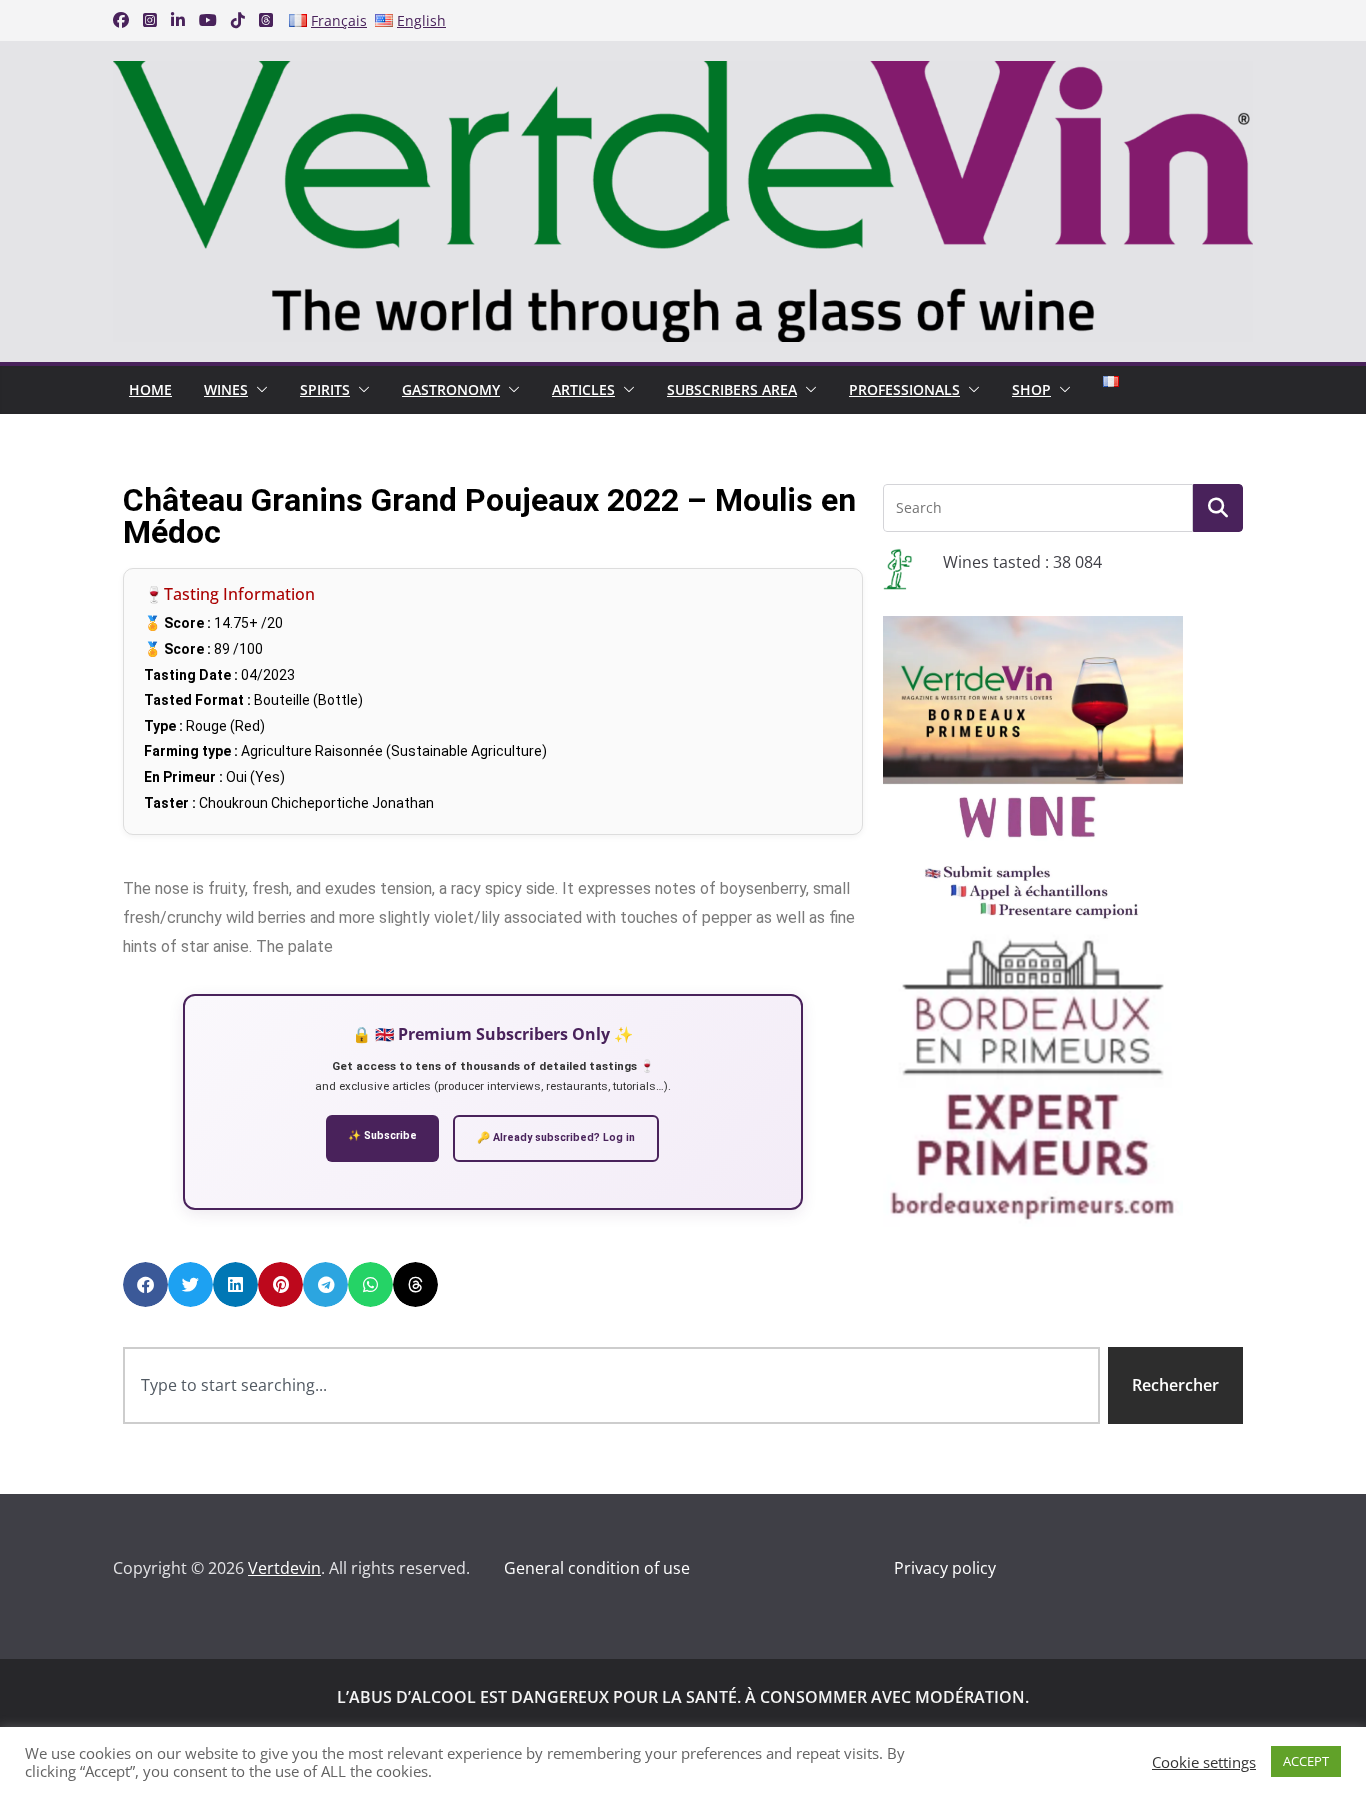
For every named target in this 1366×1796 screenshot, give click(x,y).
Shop (1031, 389)
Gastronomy (451, 389)
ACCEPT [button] (1306, 1761)
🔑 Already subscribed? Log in (556, 1137)
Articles (583, 389)
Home (150, 389)
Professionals (904, 389)
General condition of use (597, 1568)
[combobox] (611, 1385)
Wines (226, 389)
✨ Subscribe (382, 1135)
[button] (258, 390)
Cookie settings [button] (1204, 1762)
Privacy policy (945, 1568)
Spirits (325, 389)
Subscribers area (732, 389)
